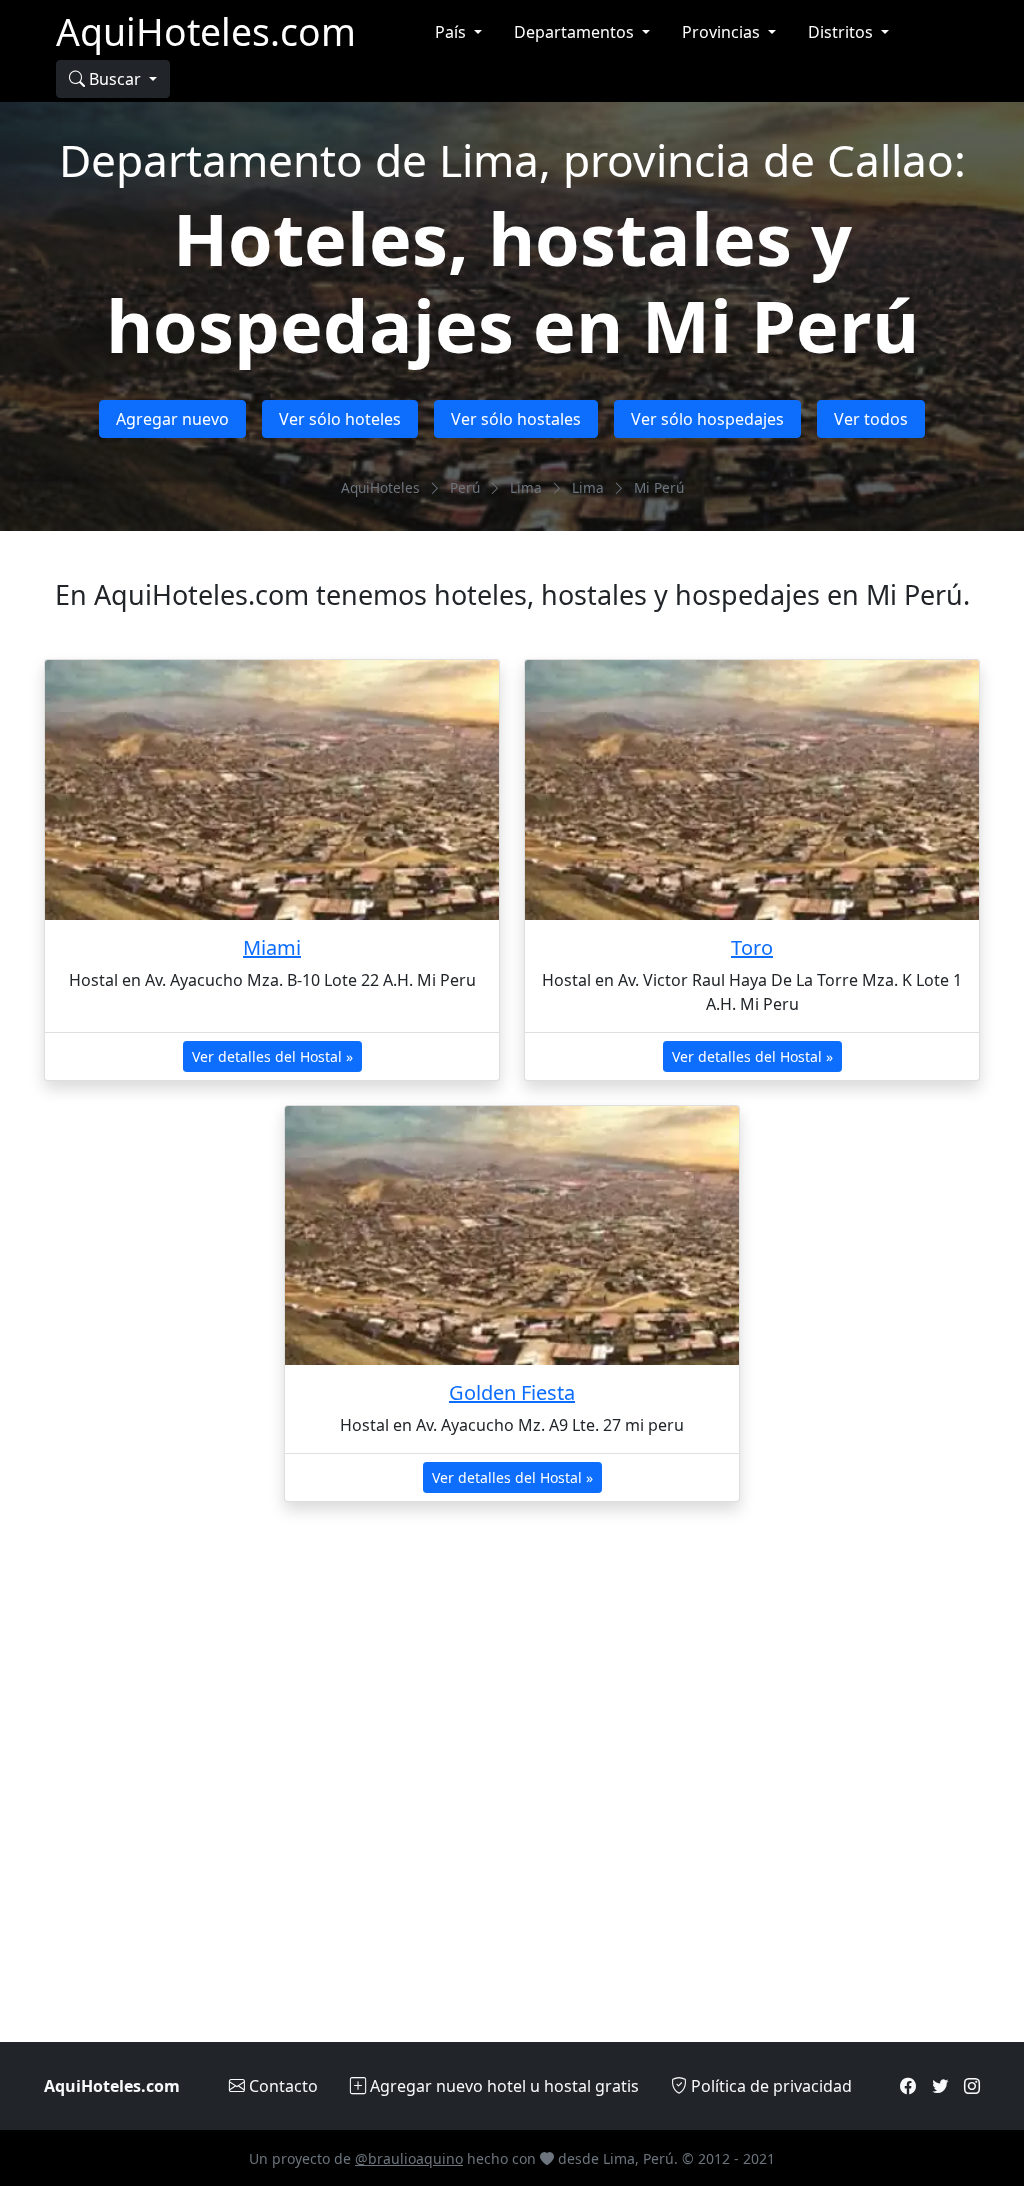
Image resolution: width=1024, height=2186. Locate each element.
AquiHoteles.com (206, 31)
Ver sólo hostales (516, 419)
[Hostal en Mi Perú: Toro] (752, 789)
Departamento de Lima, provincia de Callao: (512, 160)
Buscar (115, 79)
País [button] (452, 32)
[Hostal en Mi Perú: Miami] (272, 789)
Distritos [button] (842, 32)
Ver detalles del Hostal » (272, 1056)
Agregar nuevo (172, 419)
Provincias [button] (723, 32)
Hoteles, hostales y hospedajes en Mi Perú (512, 281)
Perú (465, 487)
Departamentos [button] (576, 32)
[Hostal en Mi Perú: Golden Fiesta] (512, 1235)
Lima (526, 487)
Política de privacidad (769, 2086)
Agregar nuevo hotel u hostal (502, 2086)
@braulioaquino (409, 2158)
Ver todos (871, 419)
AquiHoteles (380, 487)
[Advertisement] (512, 1784)
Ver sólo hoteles (340, 419)
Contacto (281, 2086)
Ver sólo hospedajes (707, 419)
